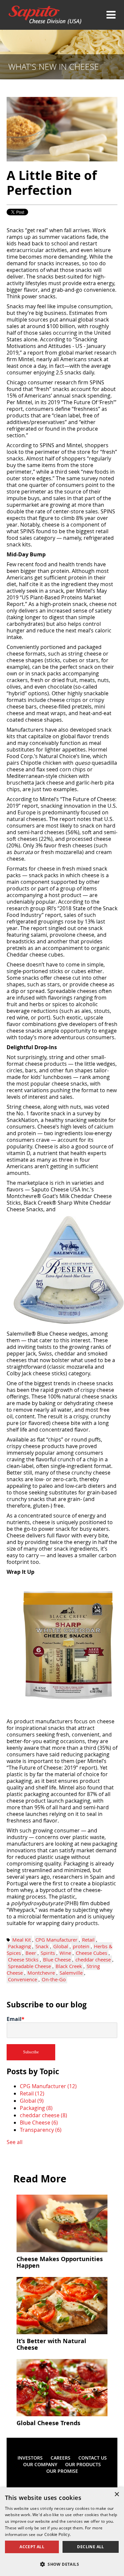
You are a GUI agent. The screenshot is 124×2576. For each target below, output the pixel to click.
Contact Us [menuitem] (93, 2458)
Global (61, 1946)
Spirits (48, 1953)
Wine (65, 1953)
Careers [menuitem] (61, 2458)
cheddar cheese (93, 1959)
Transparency (41, 2130)
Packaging (19, 1946)
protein (81, 1946)
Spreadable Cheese (29, 1966)
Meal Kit (21, 1940)
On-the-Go (54, 1979)
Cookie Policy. (58, 2534)
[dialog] (62, 2532)
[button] (62, 2564)
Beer (31, 1953)
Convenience (22, 1979)
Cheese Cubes (91, 1953)
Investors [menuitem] (30, 2458)
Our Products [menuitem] (83, 2464)
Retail (88, 1940)
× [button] (117, 2494)
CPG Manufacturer (56, 1940)
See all (15, 2142)
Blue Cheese (57, 1959)
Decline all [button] (90, 2547)
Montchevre (41, 1973)
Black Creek (69, 1966)
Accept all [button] (32, 2547)
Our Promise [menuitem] (62, 2471)
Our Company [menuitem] (40, 2464)
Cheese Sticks (23, 1959)
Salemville (71, 1973)
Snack (42, 1946)
